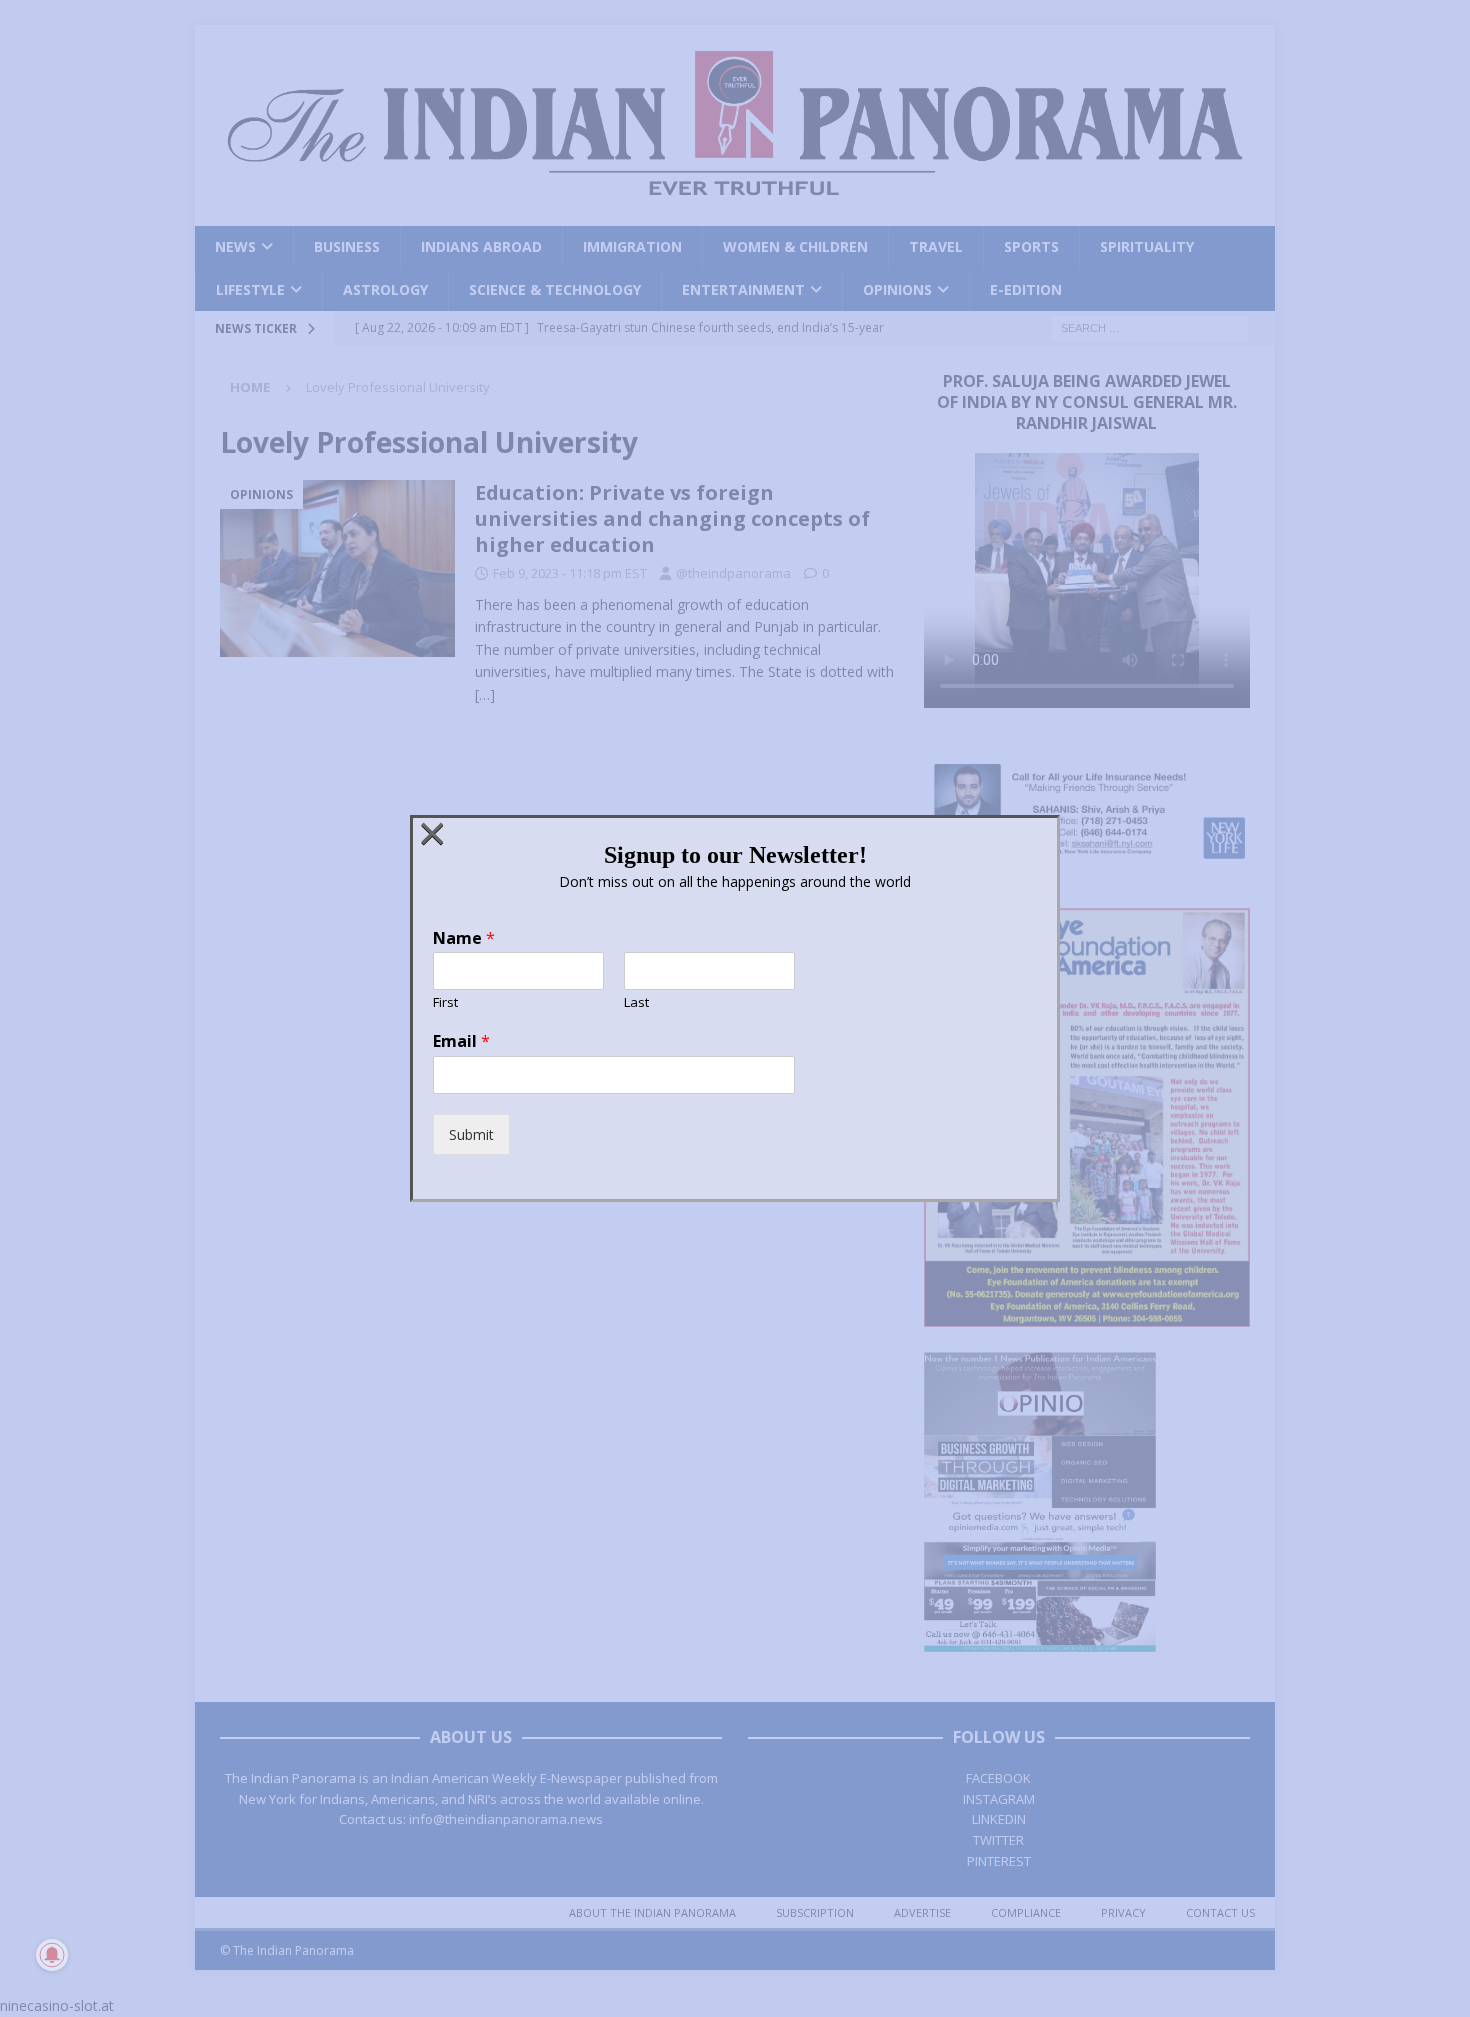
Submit (471, 1134)
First (445, 1002)
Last (636, 1002)
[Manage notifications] (52, 1955)
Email (461, 1041)
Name (464, 938)
